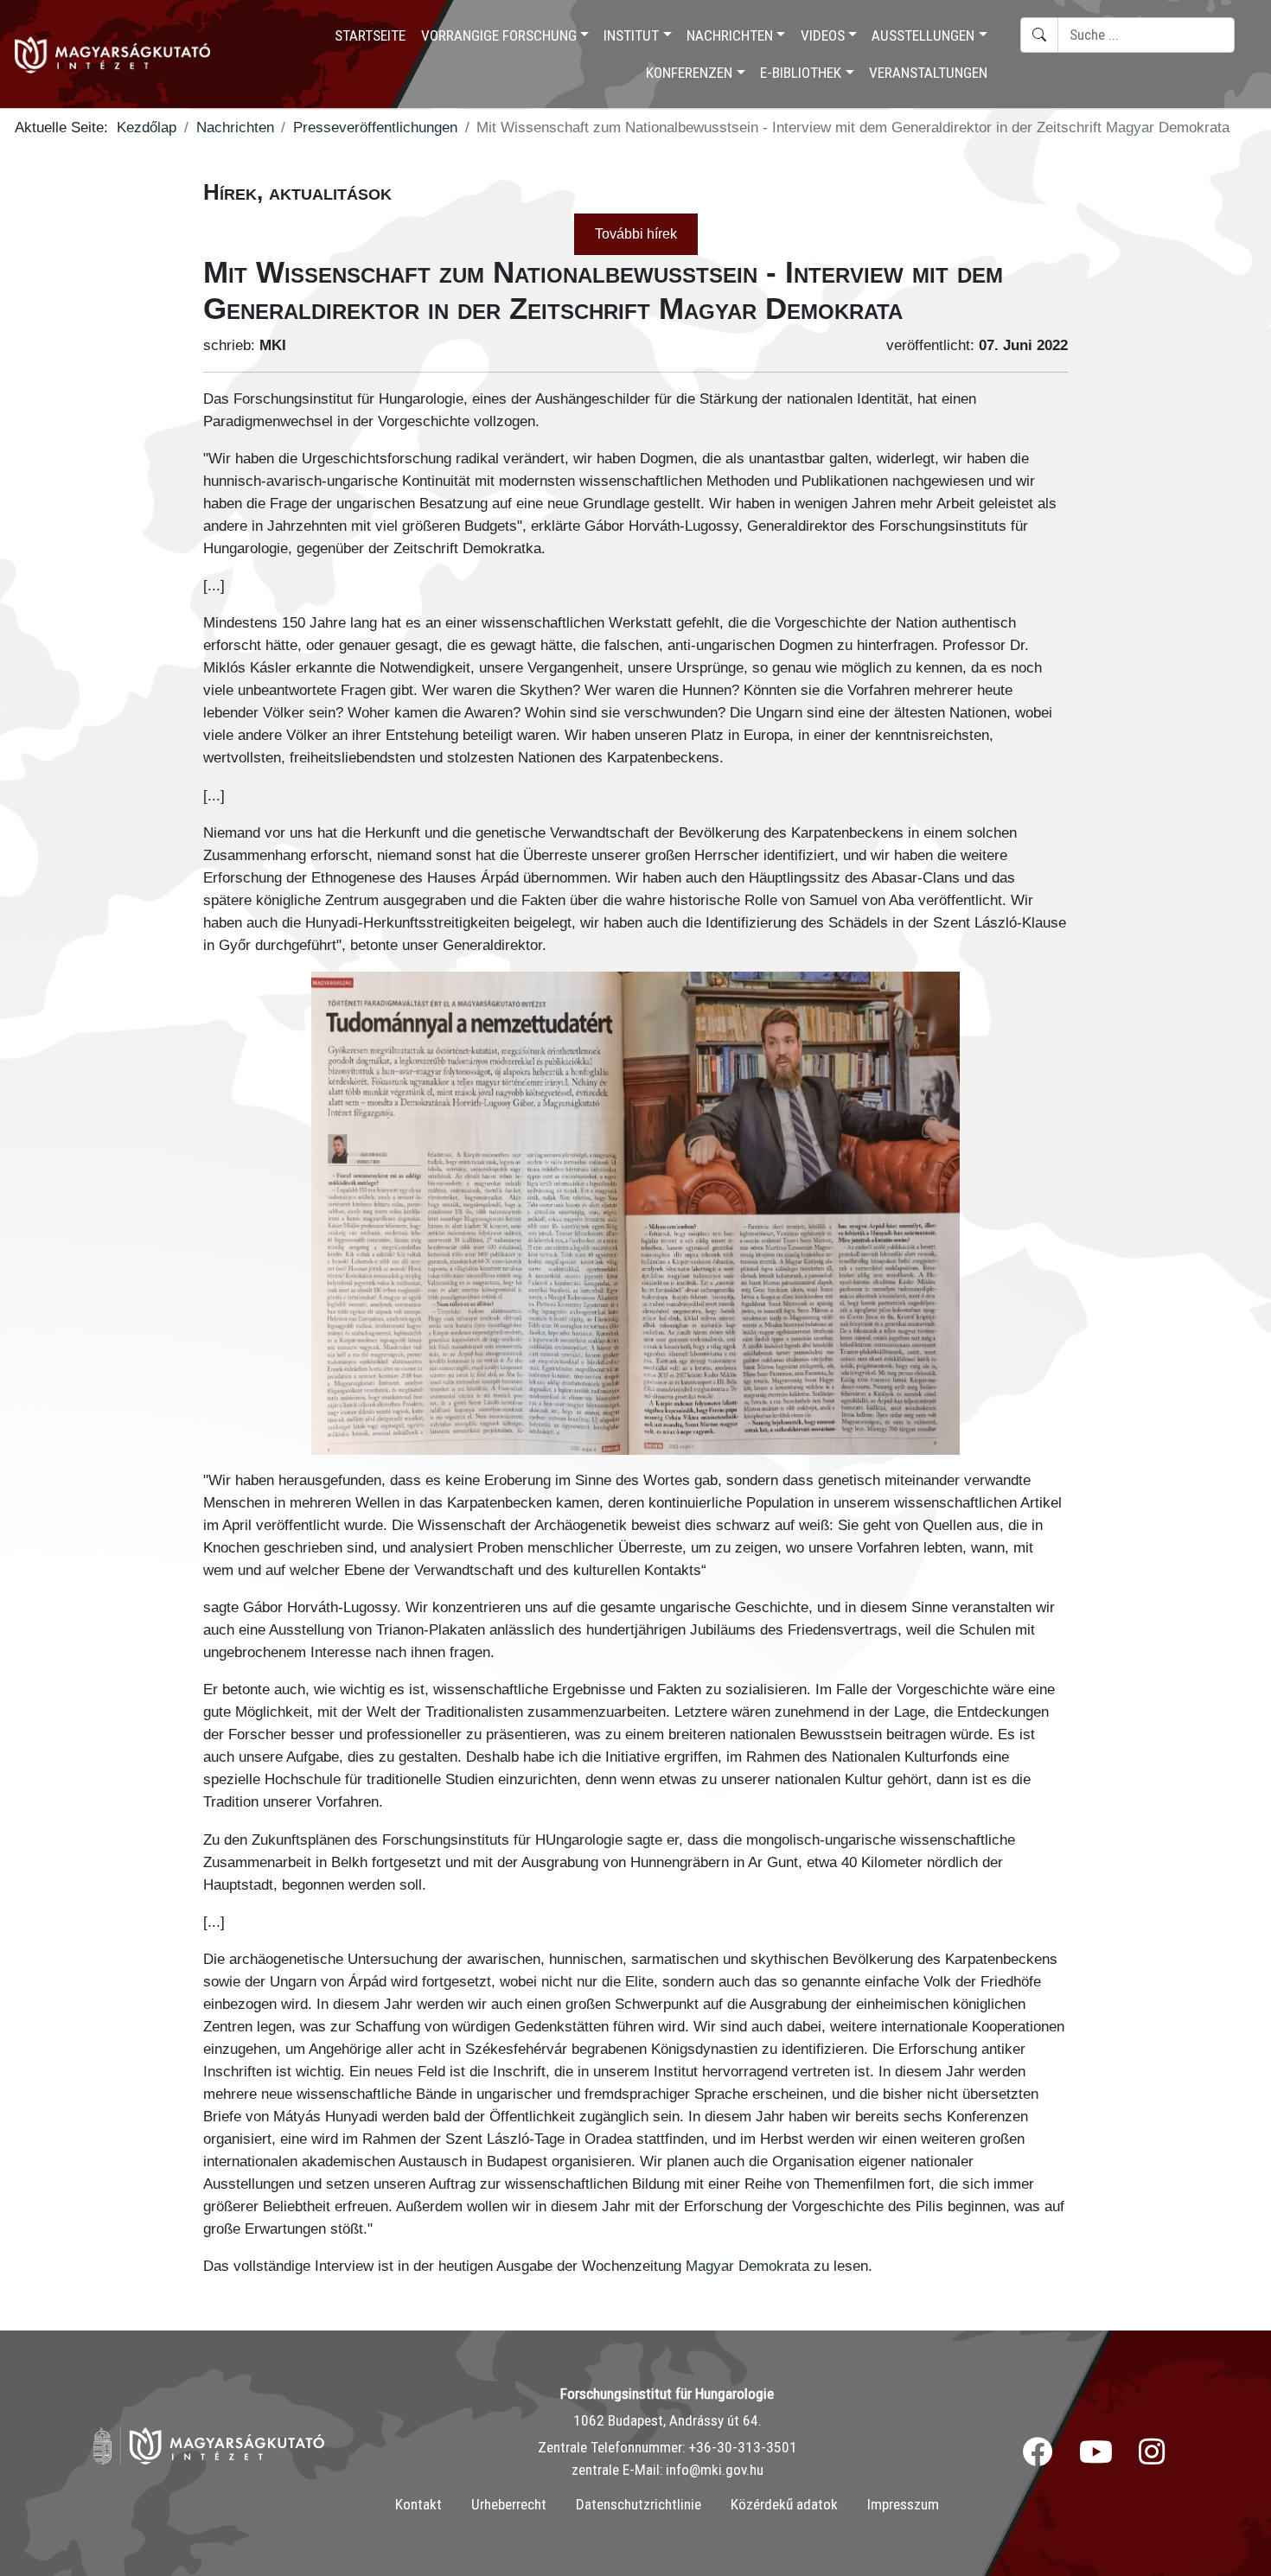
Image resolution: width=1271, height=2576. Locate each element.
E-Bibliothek (801, 73)
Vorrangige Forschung (499, 35)
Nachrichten (730, 35)
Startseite (370, 35)
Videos (823, 35)
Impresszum (903, 2504)
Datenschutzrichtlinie (639, 2504)
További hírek (636, 234)
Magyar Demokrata (747, 2266)
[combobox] (1146, 35)
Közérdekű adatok (784, 2504)
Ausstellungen (923, 35)
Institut (631, 35)
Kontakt (418, 2504)
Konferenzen (689, 73)
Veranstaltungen (928, 73)
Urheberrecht (509, 2504)
